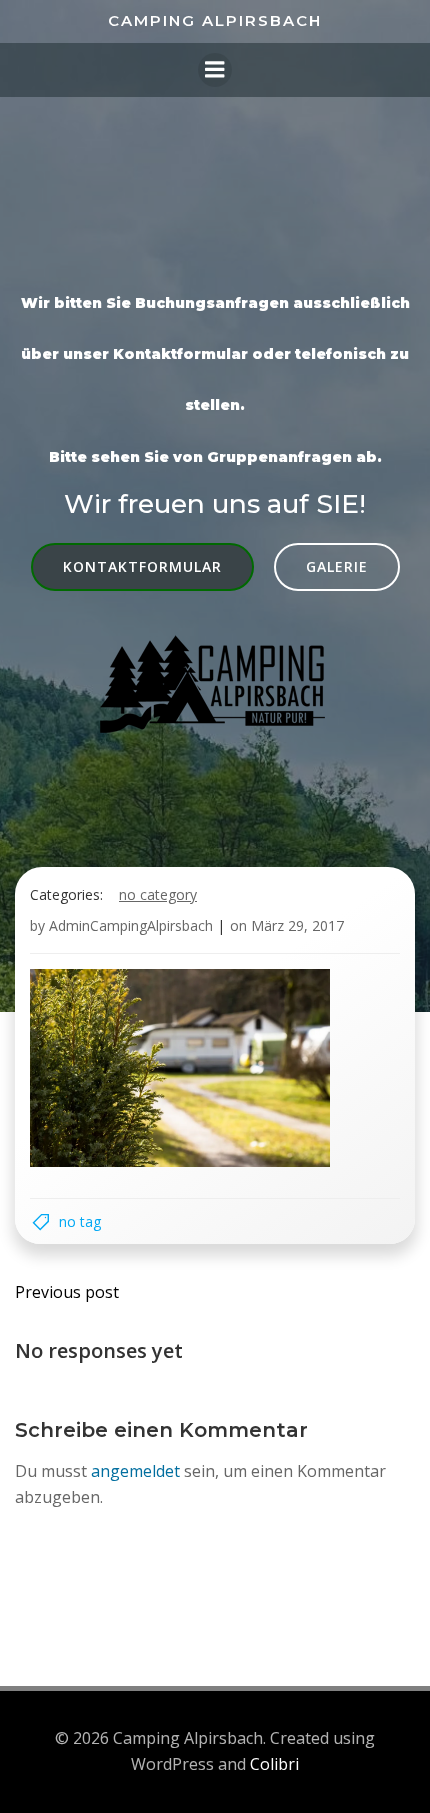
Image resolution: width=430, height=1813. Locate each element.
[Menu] (215, 70)
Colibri (274, 1764)
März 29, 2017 (297, 925)
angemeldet (135, 1471)
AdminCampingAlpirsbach (131, 925)
